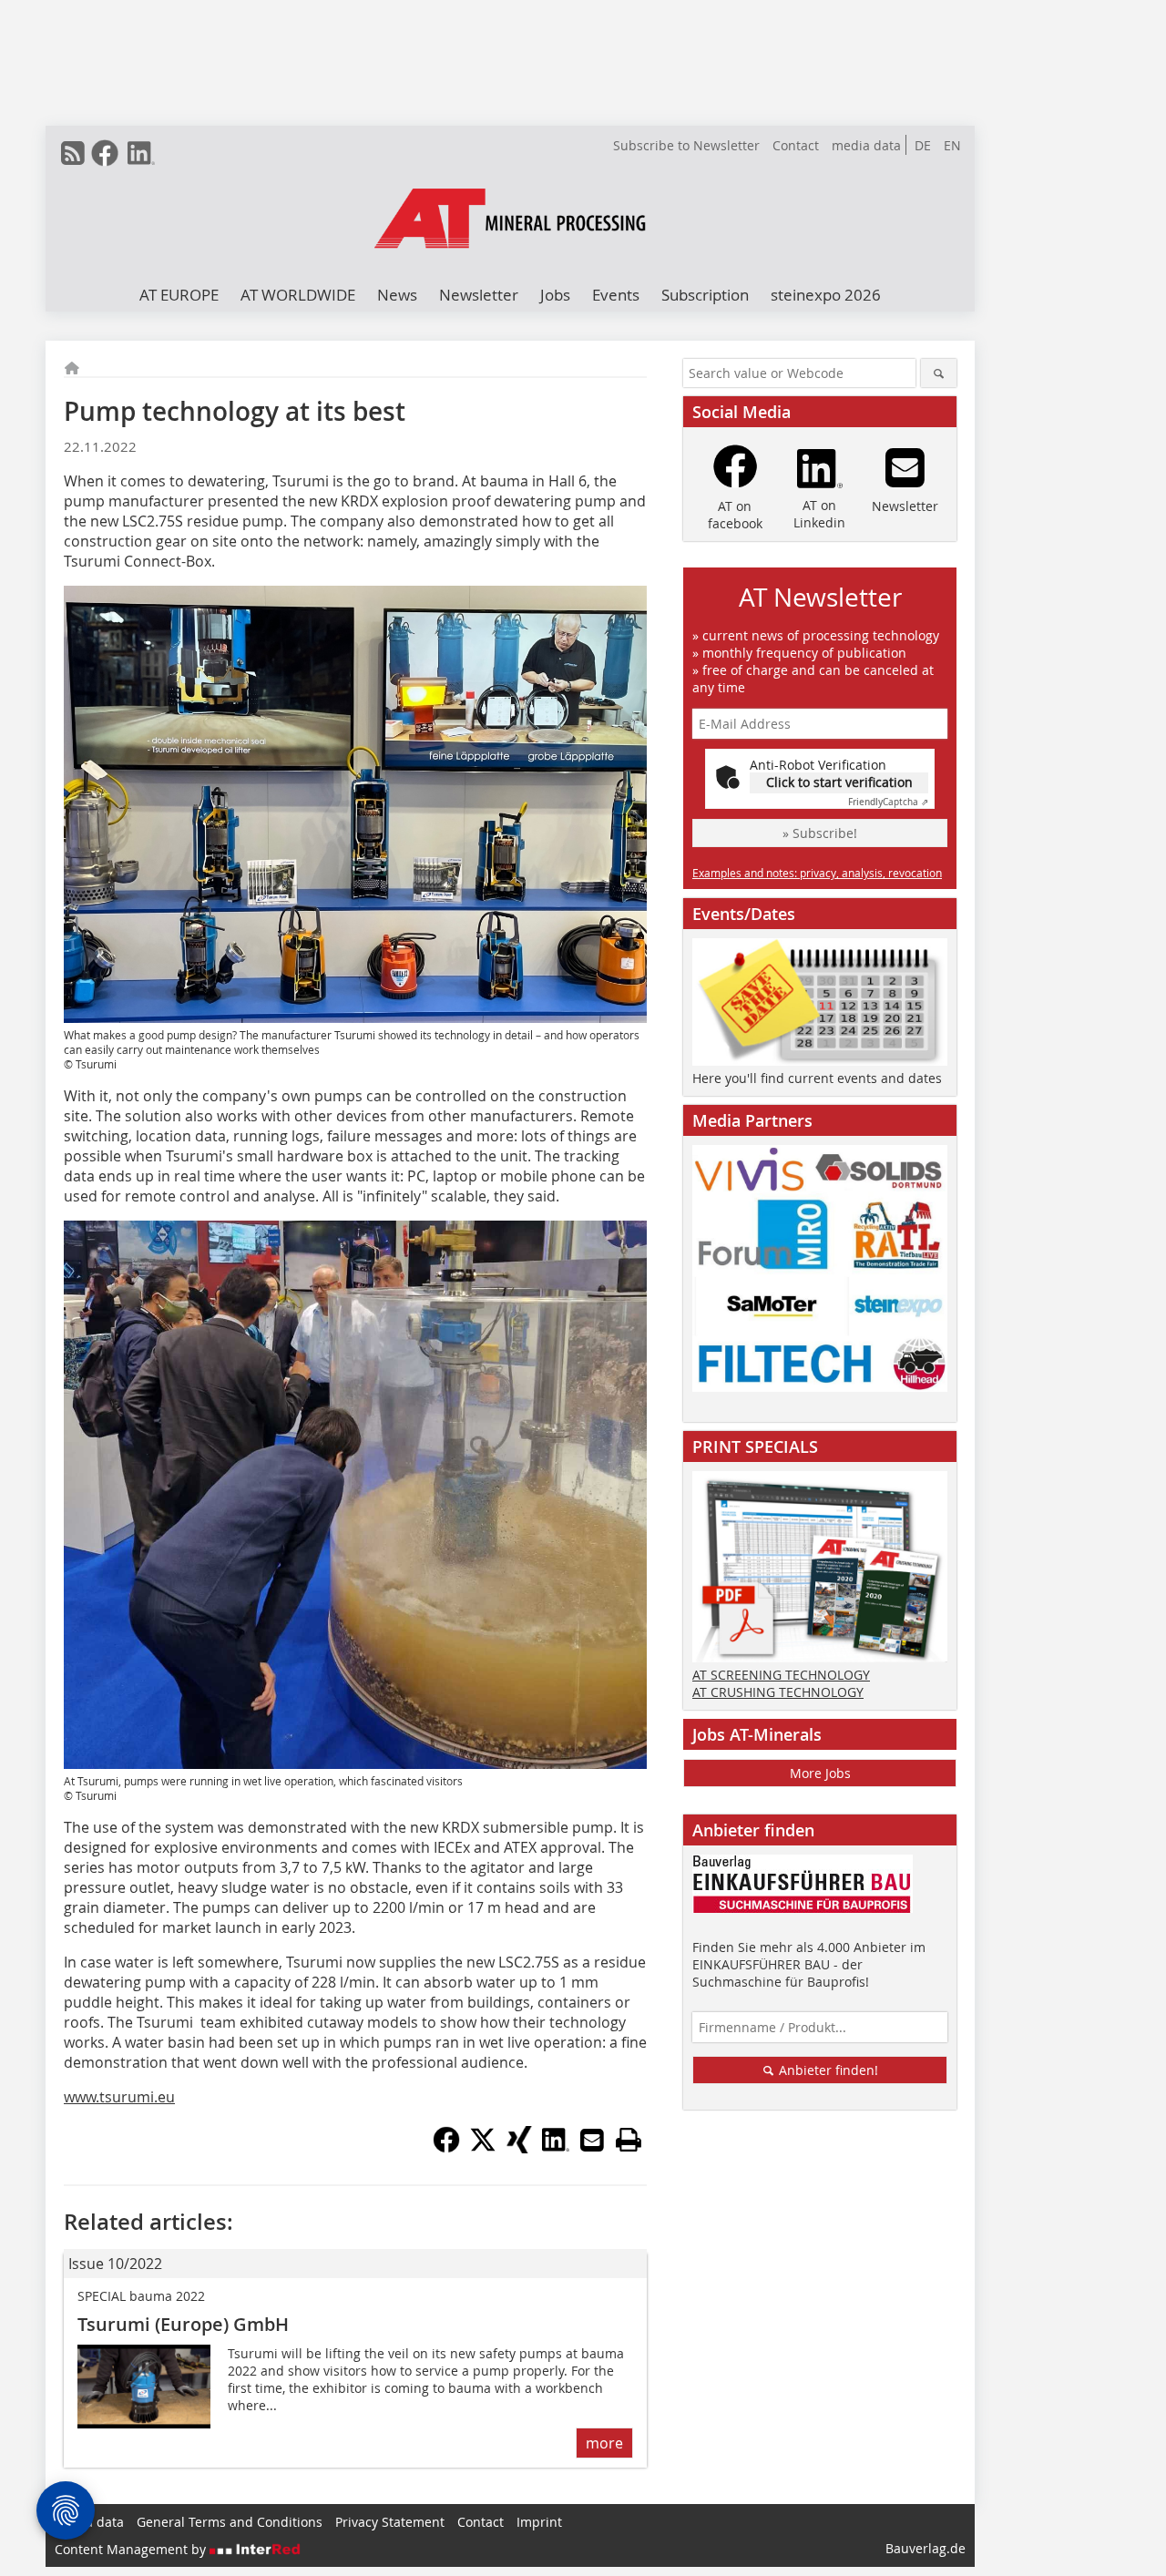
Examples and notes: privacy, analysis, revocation (817, 873)
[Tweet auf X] (483, 2148)
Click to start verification (839, 782)
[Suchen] (939, 373)
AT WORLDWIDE (298, 295)
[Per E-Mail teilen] (592, 2140)
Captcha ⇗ (888, 802)
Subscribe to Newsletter (686, 145)
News (397, 295)
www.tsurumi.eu (119, 2097)
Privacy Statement (390, 2522)
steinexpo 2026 (826, 295)
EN (952, 145)
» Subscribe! (820, 833)
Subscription (705, 295)
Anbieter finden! (827, 2070)
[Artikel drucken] (629, 2140)
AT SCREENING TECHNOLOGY (781, 1675)
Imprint (539, 2522)
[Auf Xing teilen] (519, 2148)
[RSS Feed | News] (73, 153)
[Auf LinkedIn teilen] (556, 2148)
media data (866, 145)
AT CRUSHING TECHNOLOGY (778, 1692)
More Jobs (820, 1773)
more (604, 2443)
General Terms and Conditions (230, 2522)
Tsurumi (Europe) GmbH (183, 2324)
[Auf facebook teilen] (446, 2148)
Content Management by (132, 2549)
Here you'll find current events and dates (817, 1078)
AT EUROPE (179, 295)
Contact (796, 145)
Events (616, 295)
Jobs (555, 295)
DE (923, 145)
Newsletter (479, 295)
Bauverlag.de (926, 2548)
